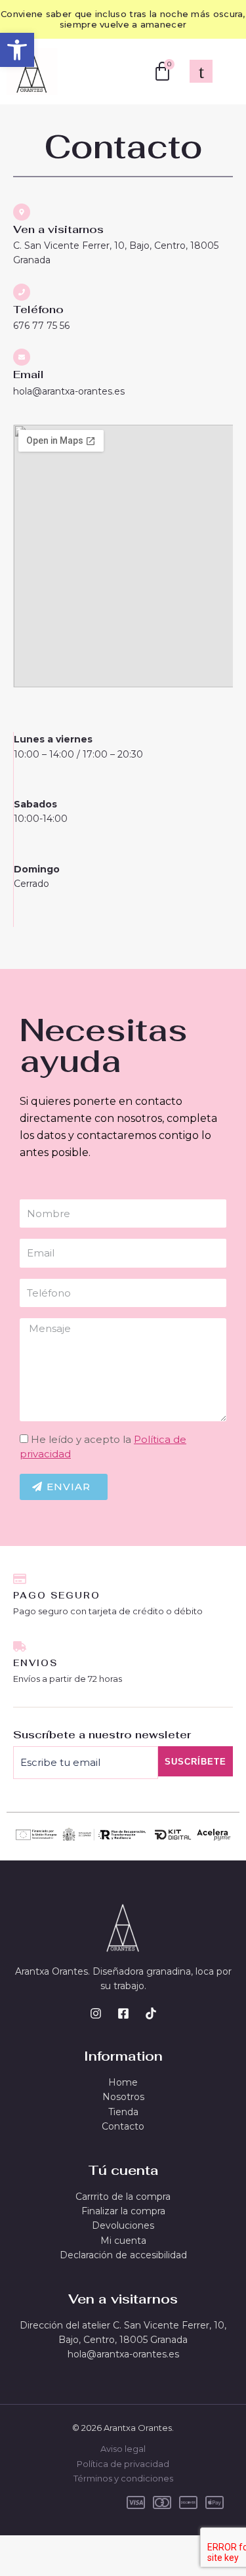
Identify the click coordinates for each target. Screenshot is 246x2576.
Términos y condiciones (123, 2478)
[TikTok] (151, 2013)
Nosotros (123, 2097)
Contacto (123, 2126)
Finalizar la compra (123, 2211)
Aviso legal (123, 2449)
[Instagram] (96, 2013)
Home (123, 2082)
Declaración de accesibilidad (123, 2255)
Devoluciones (123, 2225)
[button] (17, 50)
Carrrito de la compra (123, 2197)
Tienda (123, 2112)
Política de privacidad (123, 2464)
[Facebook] (123, 2013)
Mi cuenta (123, 2241)
